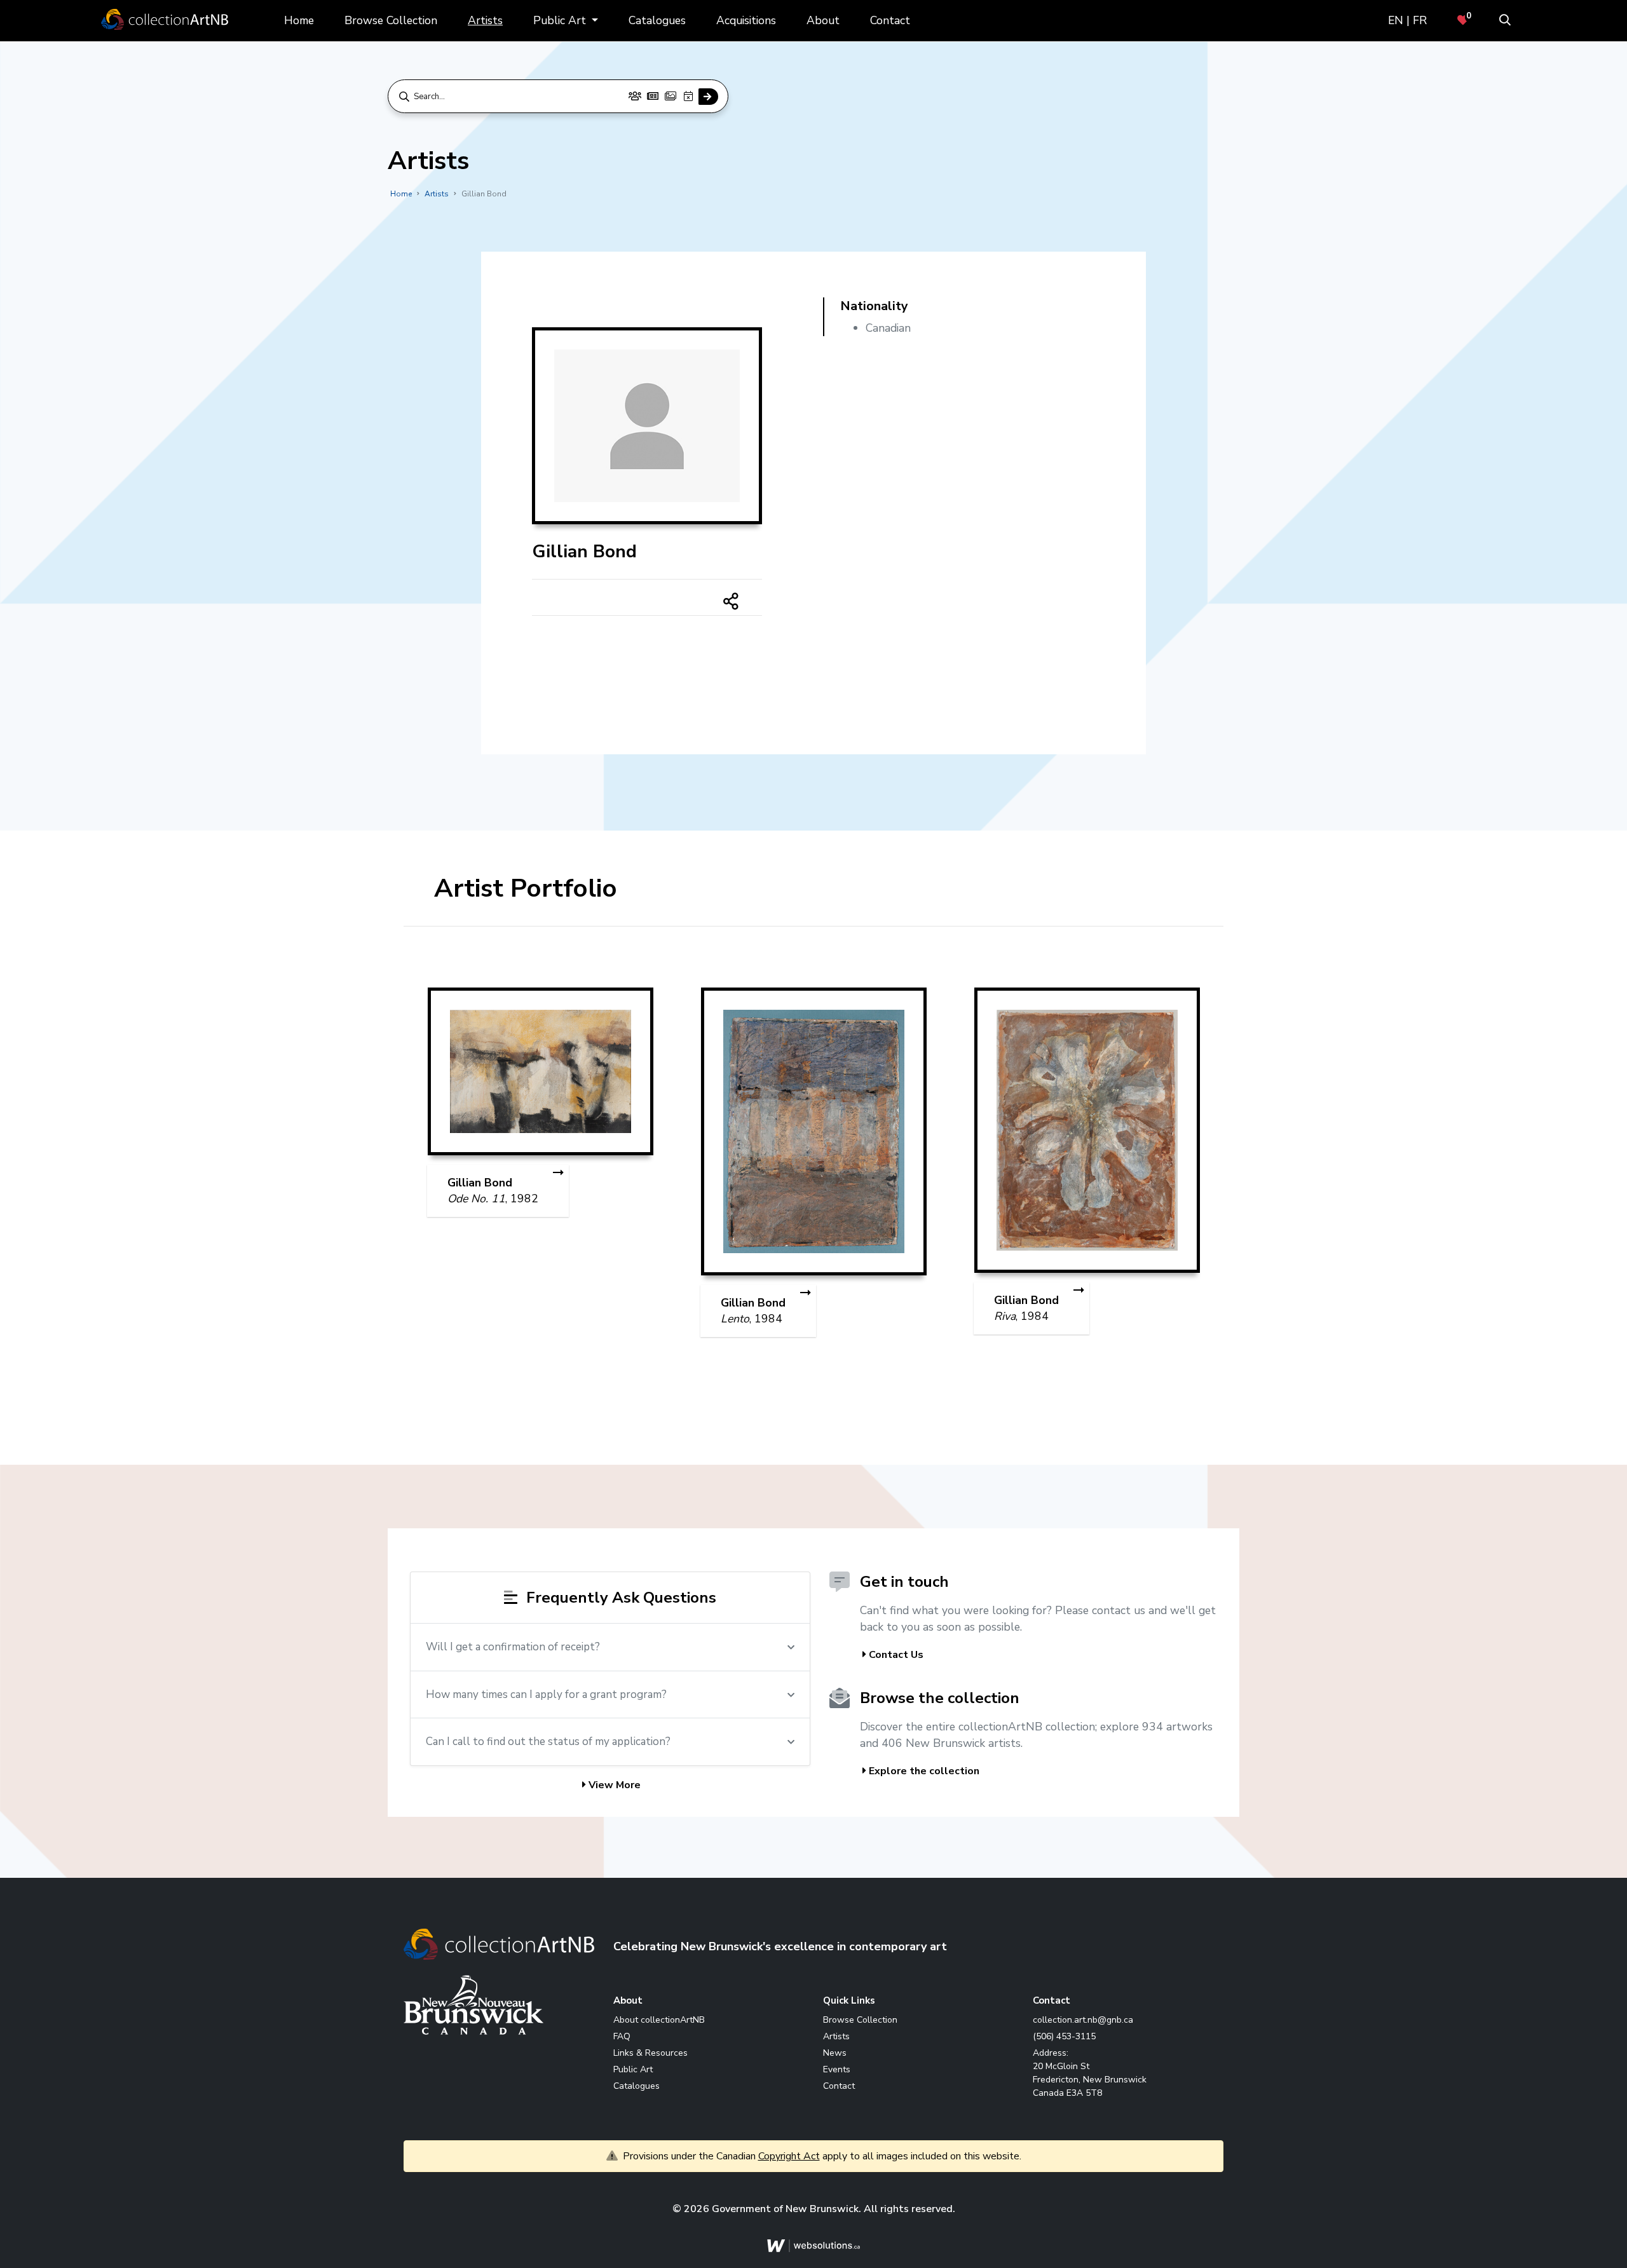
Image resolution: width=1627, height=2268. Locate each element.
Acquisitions (746, 20)
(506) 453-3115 (1064, 2039)
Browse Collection (391, 20)
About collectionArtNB (659, 2022)
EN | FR (1407, 20)
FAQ (622, 2039)
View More (613, 1788)
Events (837, 2072)
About (823, 20)
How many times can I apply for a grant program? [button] (546, 1697)
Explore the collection (923, 1774)
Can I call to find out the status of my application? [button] (548, 1745)
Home (299, 20)
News (835, 2055)
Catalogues (657, 20)
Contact (890, 20)
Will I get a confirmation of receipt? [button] (513, 1650)
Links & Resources (650, 2055)
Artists (485, 20)
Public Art (561, 20)
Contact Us (895, 1658)
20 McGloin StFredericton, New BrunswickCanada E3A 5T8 (1090, 2082)
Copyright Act (789, 2159)
